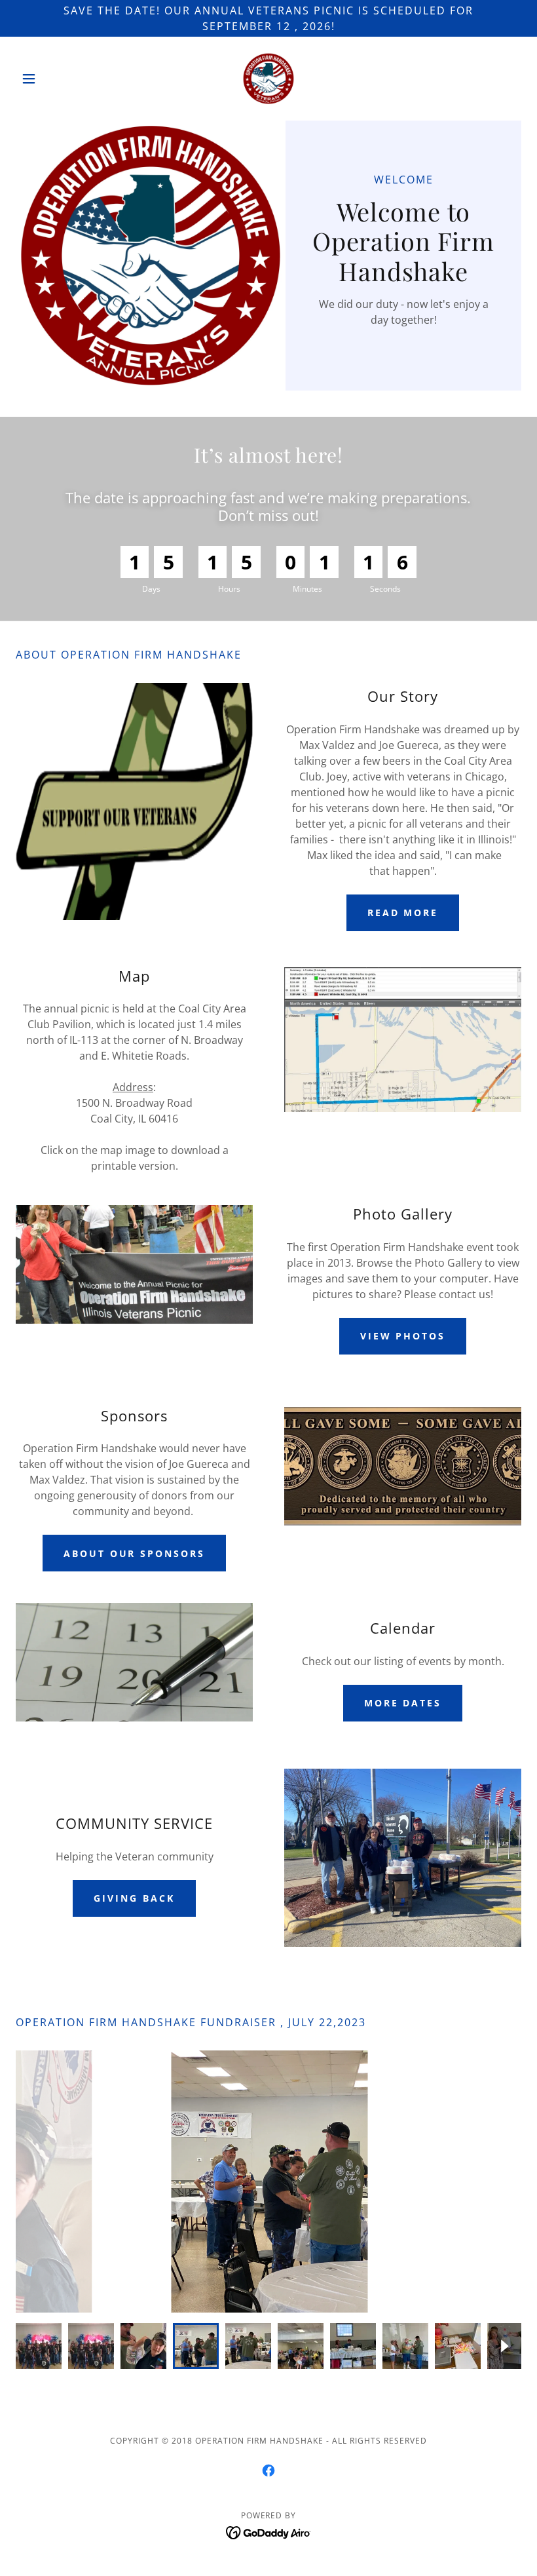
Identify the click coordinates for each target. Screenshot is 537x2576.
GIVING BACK (134, 1898)
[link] (268, 79)
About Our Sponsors (135, 1553)
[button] (54, 79)
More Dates (403, 1703)
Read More (403, 913)
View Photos (403, 1336)
